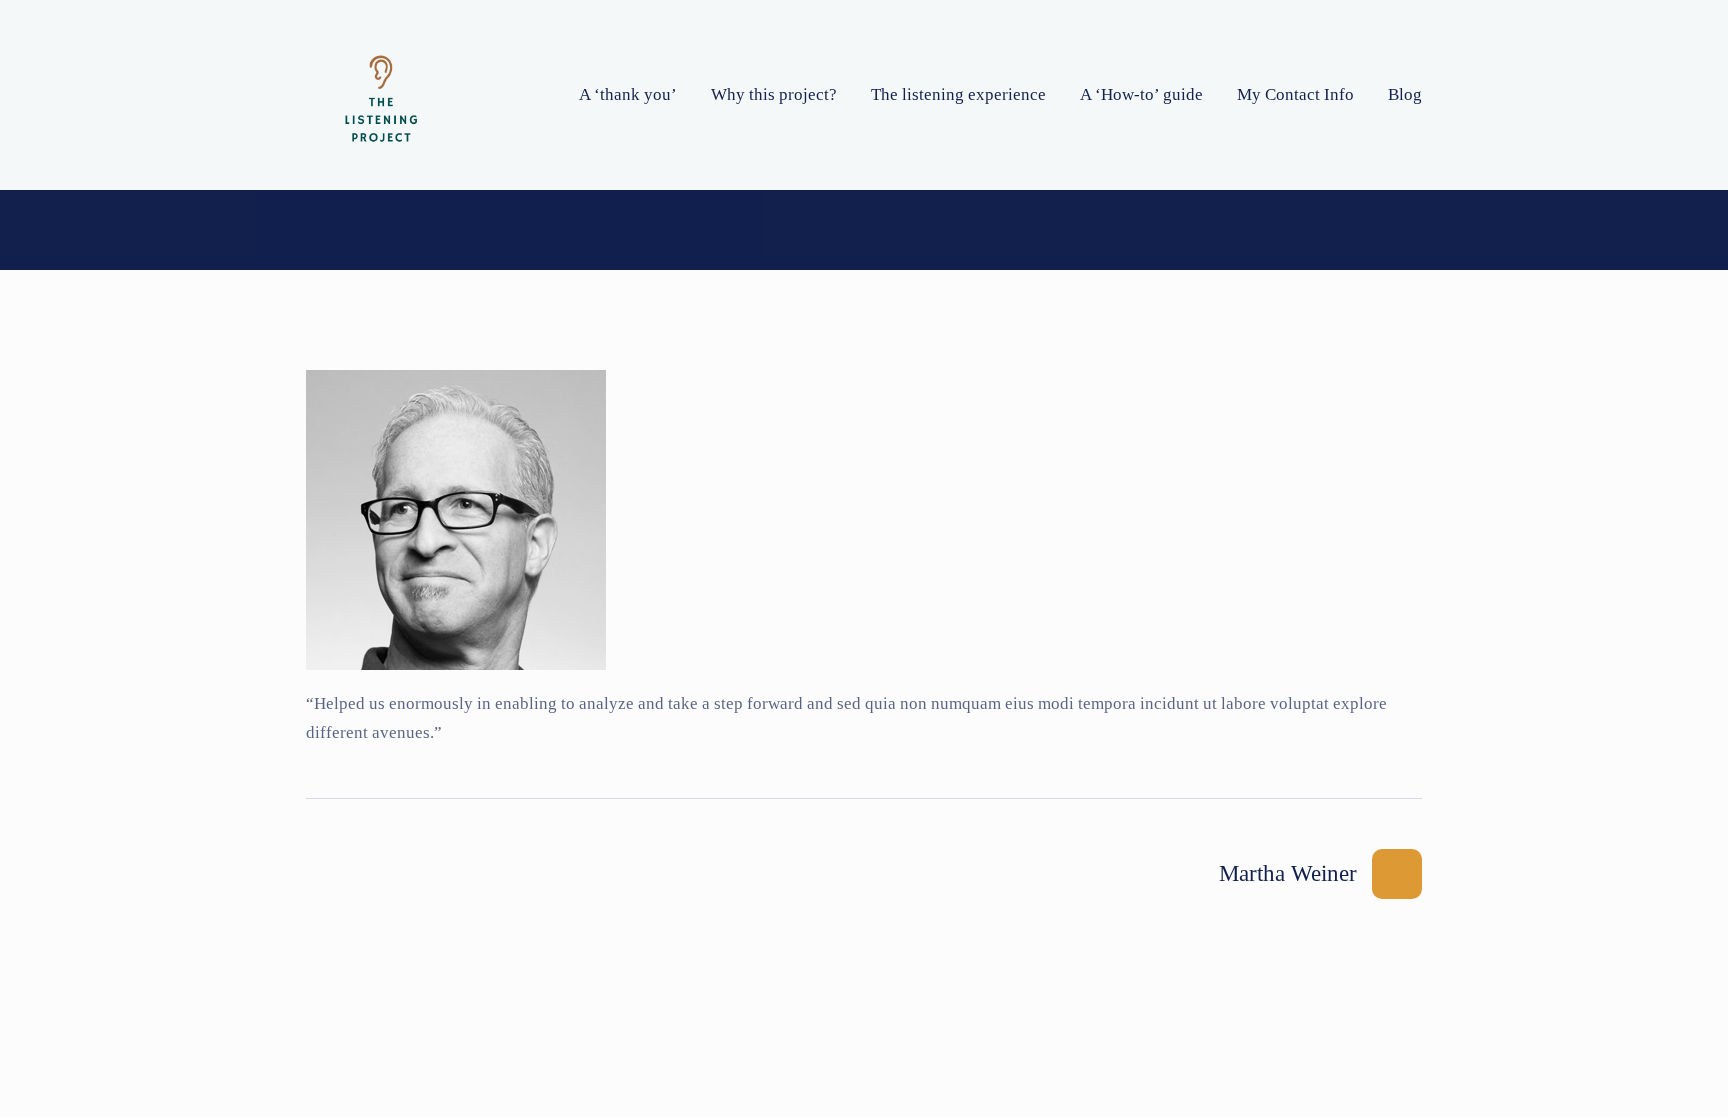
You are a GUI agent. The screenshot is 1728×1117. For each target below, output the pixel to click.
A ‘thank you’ (628, 94)
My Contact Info (1295, 94)
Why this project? (774, 94)
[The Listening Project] (381, 95)
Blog (1405, 94)
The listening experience (958, 94)
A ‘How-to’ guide (1141, 94)
